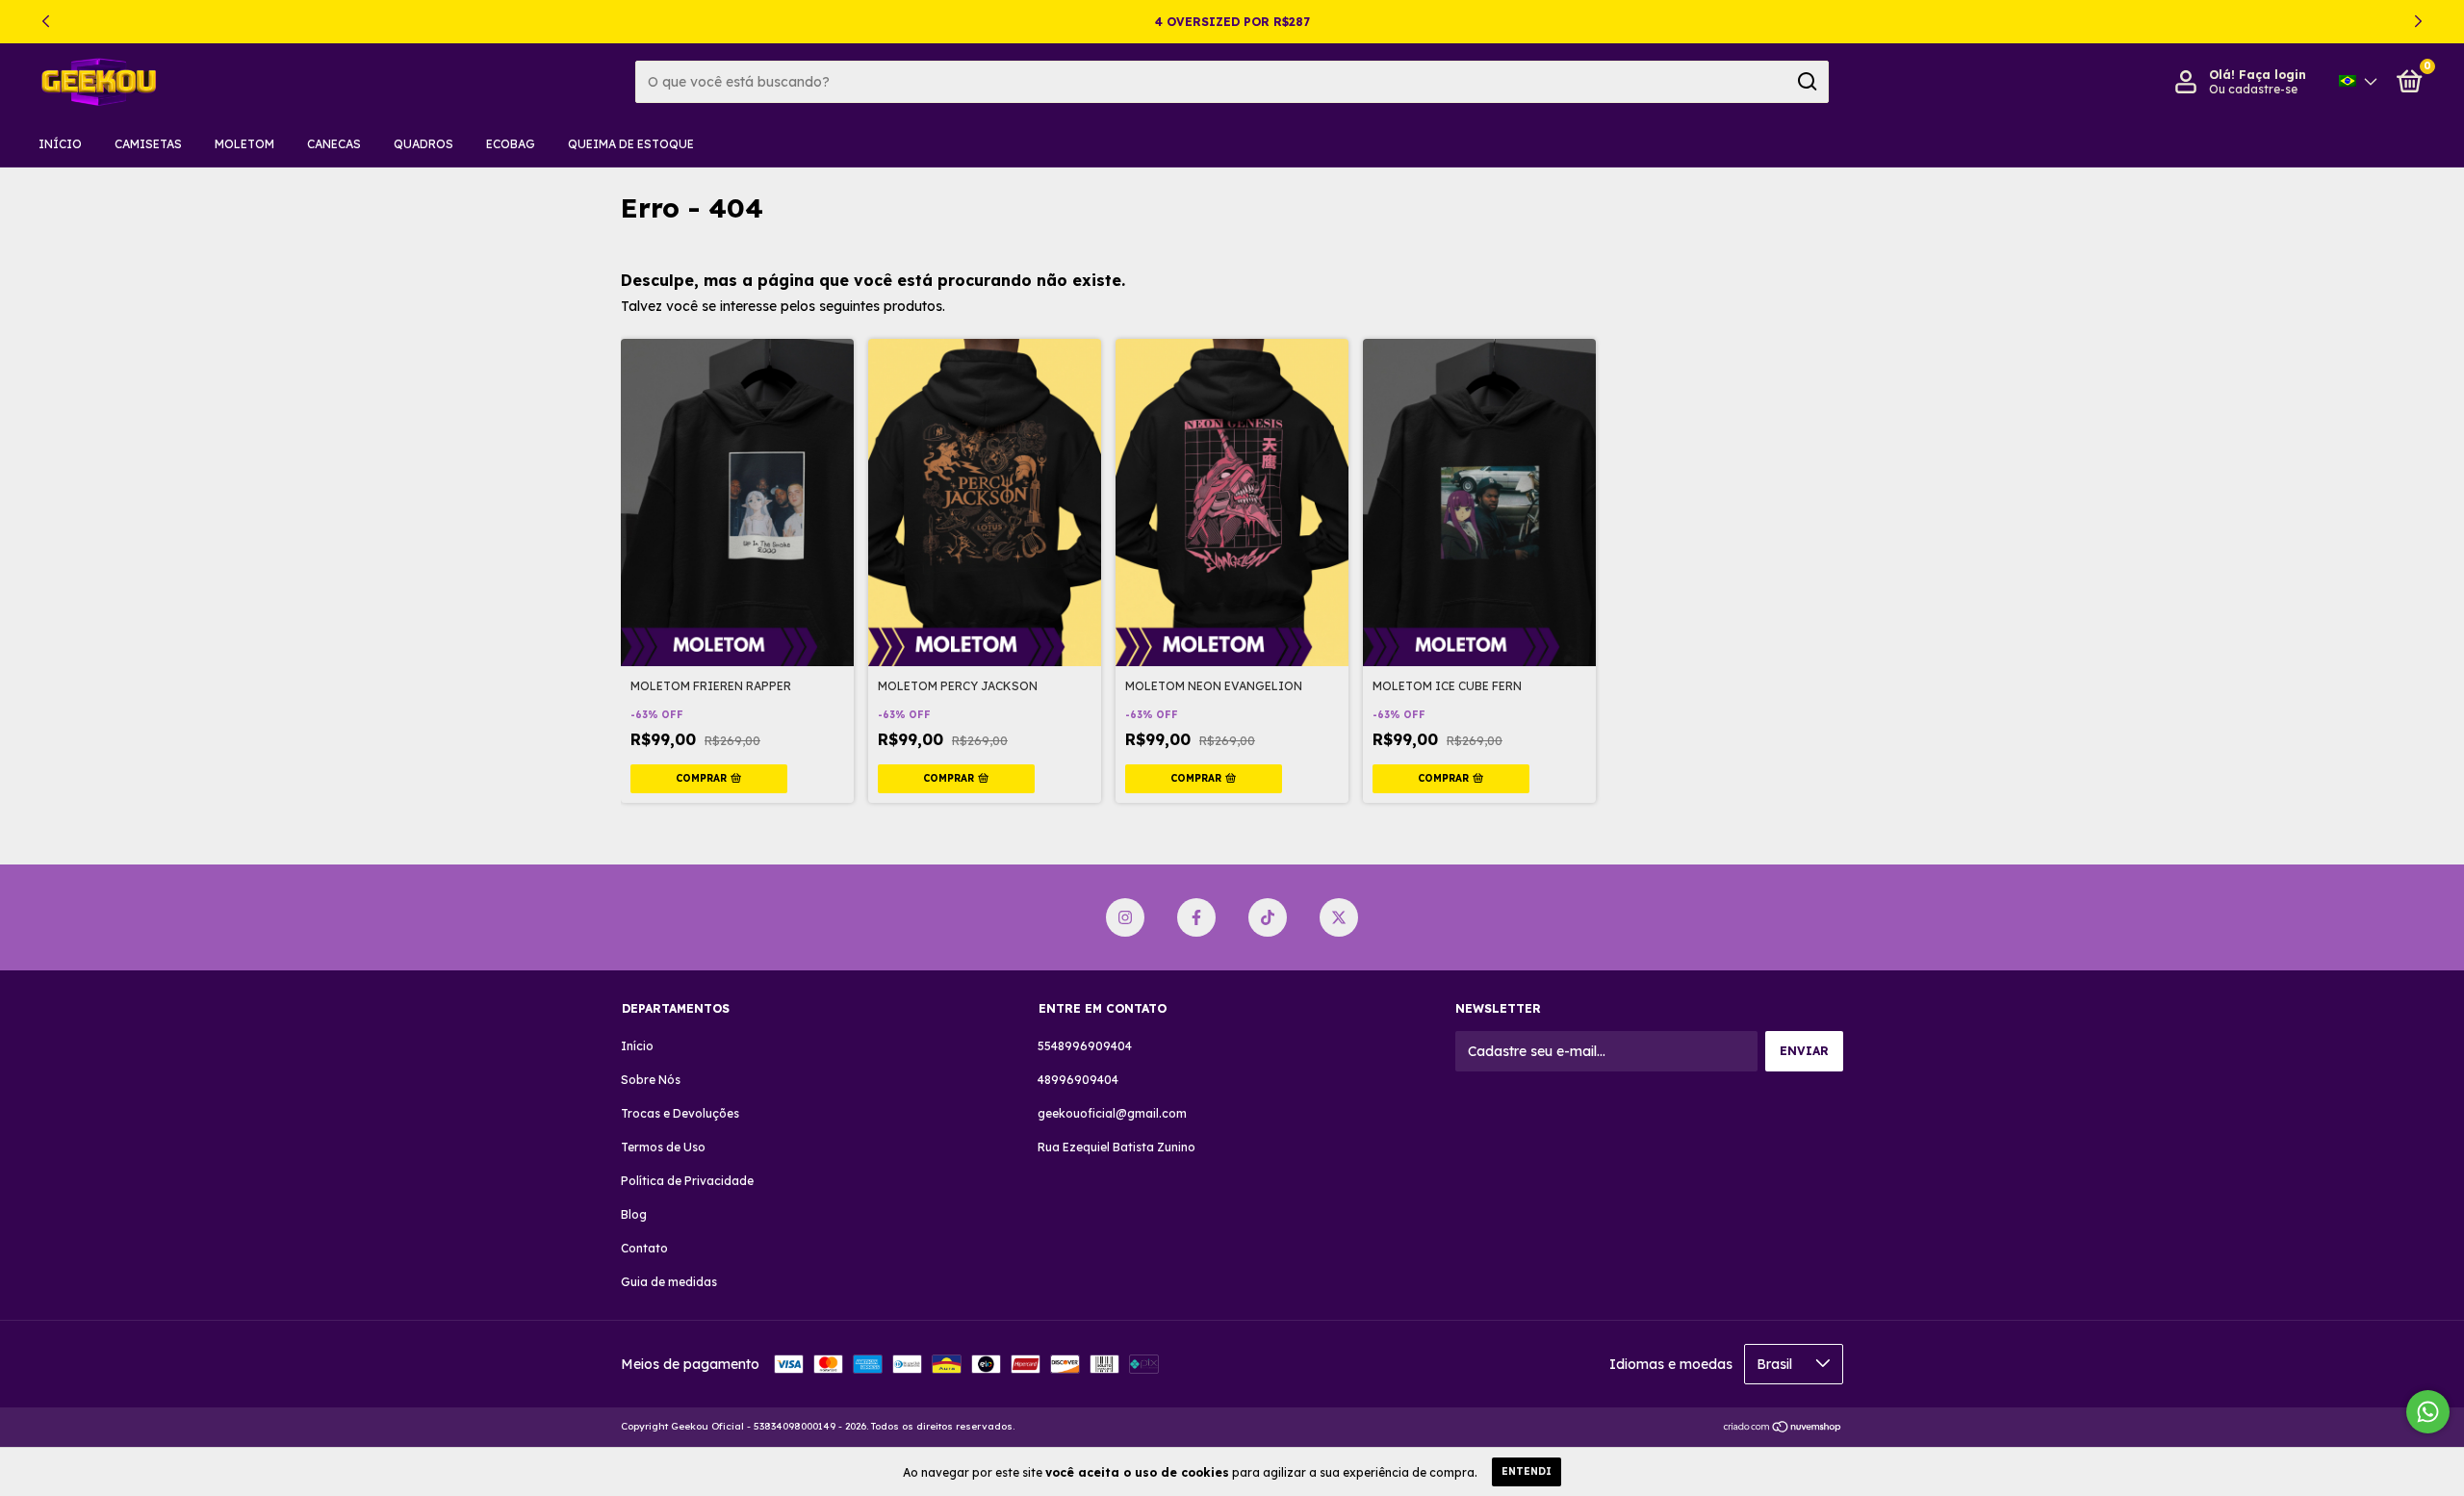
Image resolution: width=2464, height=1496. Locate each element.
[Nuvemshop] (1783, 1429)
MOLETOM (244, 144)
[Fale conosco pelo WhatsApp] (2428, 1412)
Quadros (423, 144)
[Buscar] (1806, 82)
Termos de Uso (663, 1147)
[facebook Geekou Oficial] (1196, 917)
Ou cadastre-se (2253, 89)
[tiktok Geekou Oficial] (1268, 917)
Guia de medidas (669, 1282)
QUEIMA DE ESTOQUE (631, 144)
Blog (634, 1214)
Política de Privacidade (687, 1181)
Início (60, 144)
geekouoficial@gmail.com (1112, 1113)
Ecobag (511, 144)
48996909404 (1078, 1080)
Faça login (2272, 75)
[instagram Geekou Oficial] (1125, 917)
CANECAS (334, 144)
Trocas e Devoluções (680, 1113)
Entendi (1527, 1471)
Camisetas (148, 144)
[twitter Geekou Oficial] (1339, 917)
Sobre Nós (651, 1080)
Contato (644, 1248)
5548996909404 (1085, 1046)
